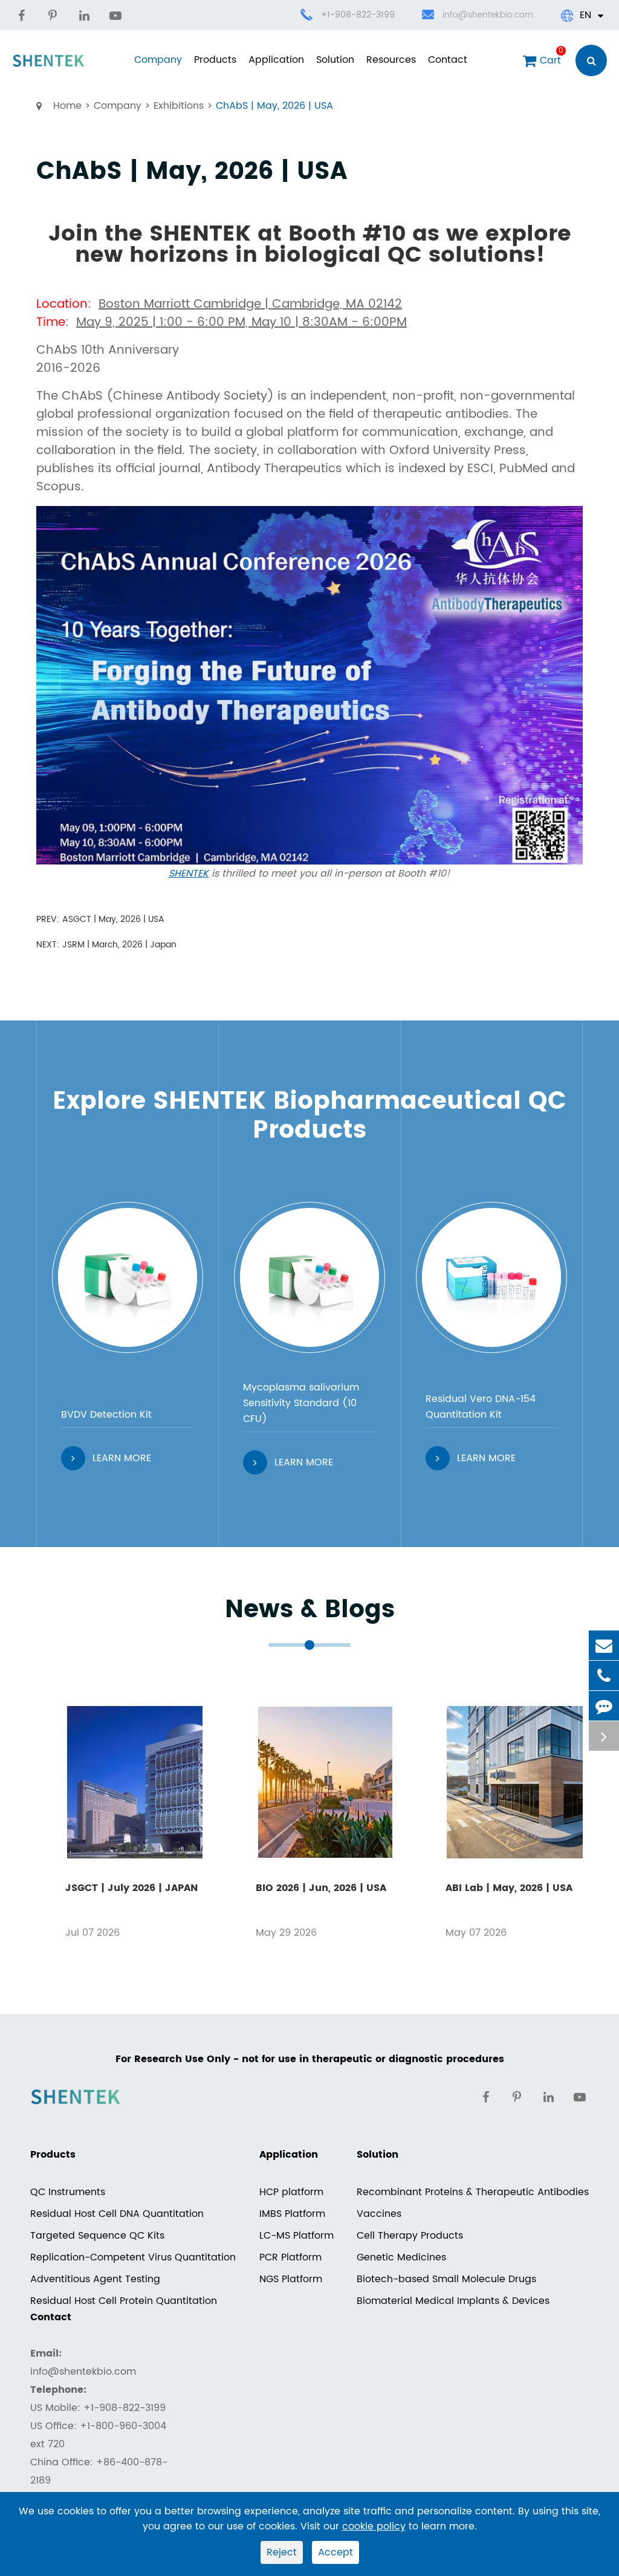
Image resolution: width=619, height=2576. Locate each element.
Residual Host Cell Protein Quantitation (124, 2301)
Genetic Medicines (401, 2257)
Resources (391, 60)
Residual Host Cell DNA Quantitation (117, 2214)
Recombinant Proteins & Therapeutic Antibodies (473, 2192)
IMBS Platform (292, 2214)
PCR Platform (290, 2257)
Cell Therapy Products (410, 2236)
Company (158, 60)
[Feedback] (604, 1706)
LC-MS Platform (297, 2236)
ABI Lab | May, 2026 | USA (509, 1888)
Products (215, 60)
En (585, 15)
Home (67, 106)
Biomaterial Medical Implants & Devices (453, 2301)
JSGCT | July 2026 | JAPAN (131, 1888)
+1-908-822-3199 (358, 15)
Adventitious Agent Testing (95, 2279)
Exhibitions (179, 106)
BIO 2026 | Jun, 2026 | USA (321, 1888)
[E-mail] (604, 1645)
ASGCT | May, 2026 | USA (113, 919)
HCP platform (291, 2192)
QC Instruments (68, 2192)
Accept (335, 2552)
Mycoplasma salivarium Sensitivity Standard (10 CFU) (301, 1403)
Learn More (122, 1458)
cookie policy (374, 2526)
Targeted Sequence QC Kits (97, 2236)
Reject (282, 2552)
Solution (335, 60)
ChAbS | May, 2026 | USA (274, 106)
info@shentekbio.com (488, 15)
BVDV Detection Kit (106, 1415)
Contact (448, 60)
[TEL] (604, 1676)
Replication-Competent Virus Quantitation (133, 2257)
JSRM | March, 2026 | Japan (119, 945)
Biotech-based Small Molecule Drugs (446, 2279)
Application (276, 60)
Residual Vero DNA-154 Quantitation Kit (481, 1407)
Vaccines (379, 2214)
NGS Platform (291, 2279)
